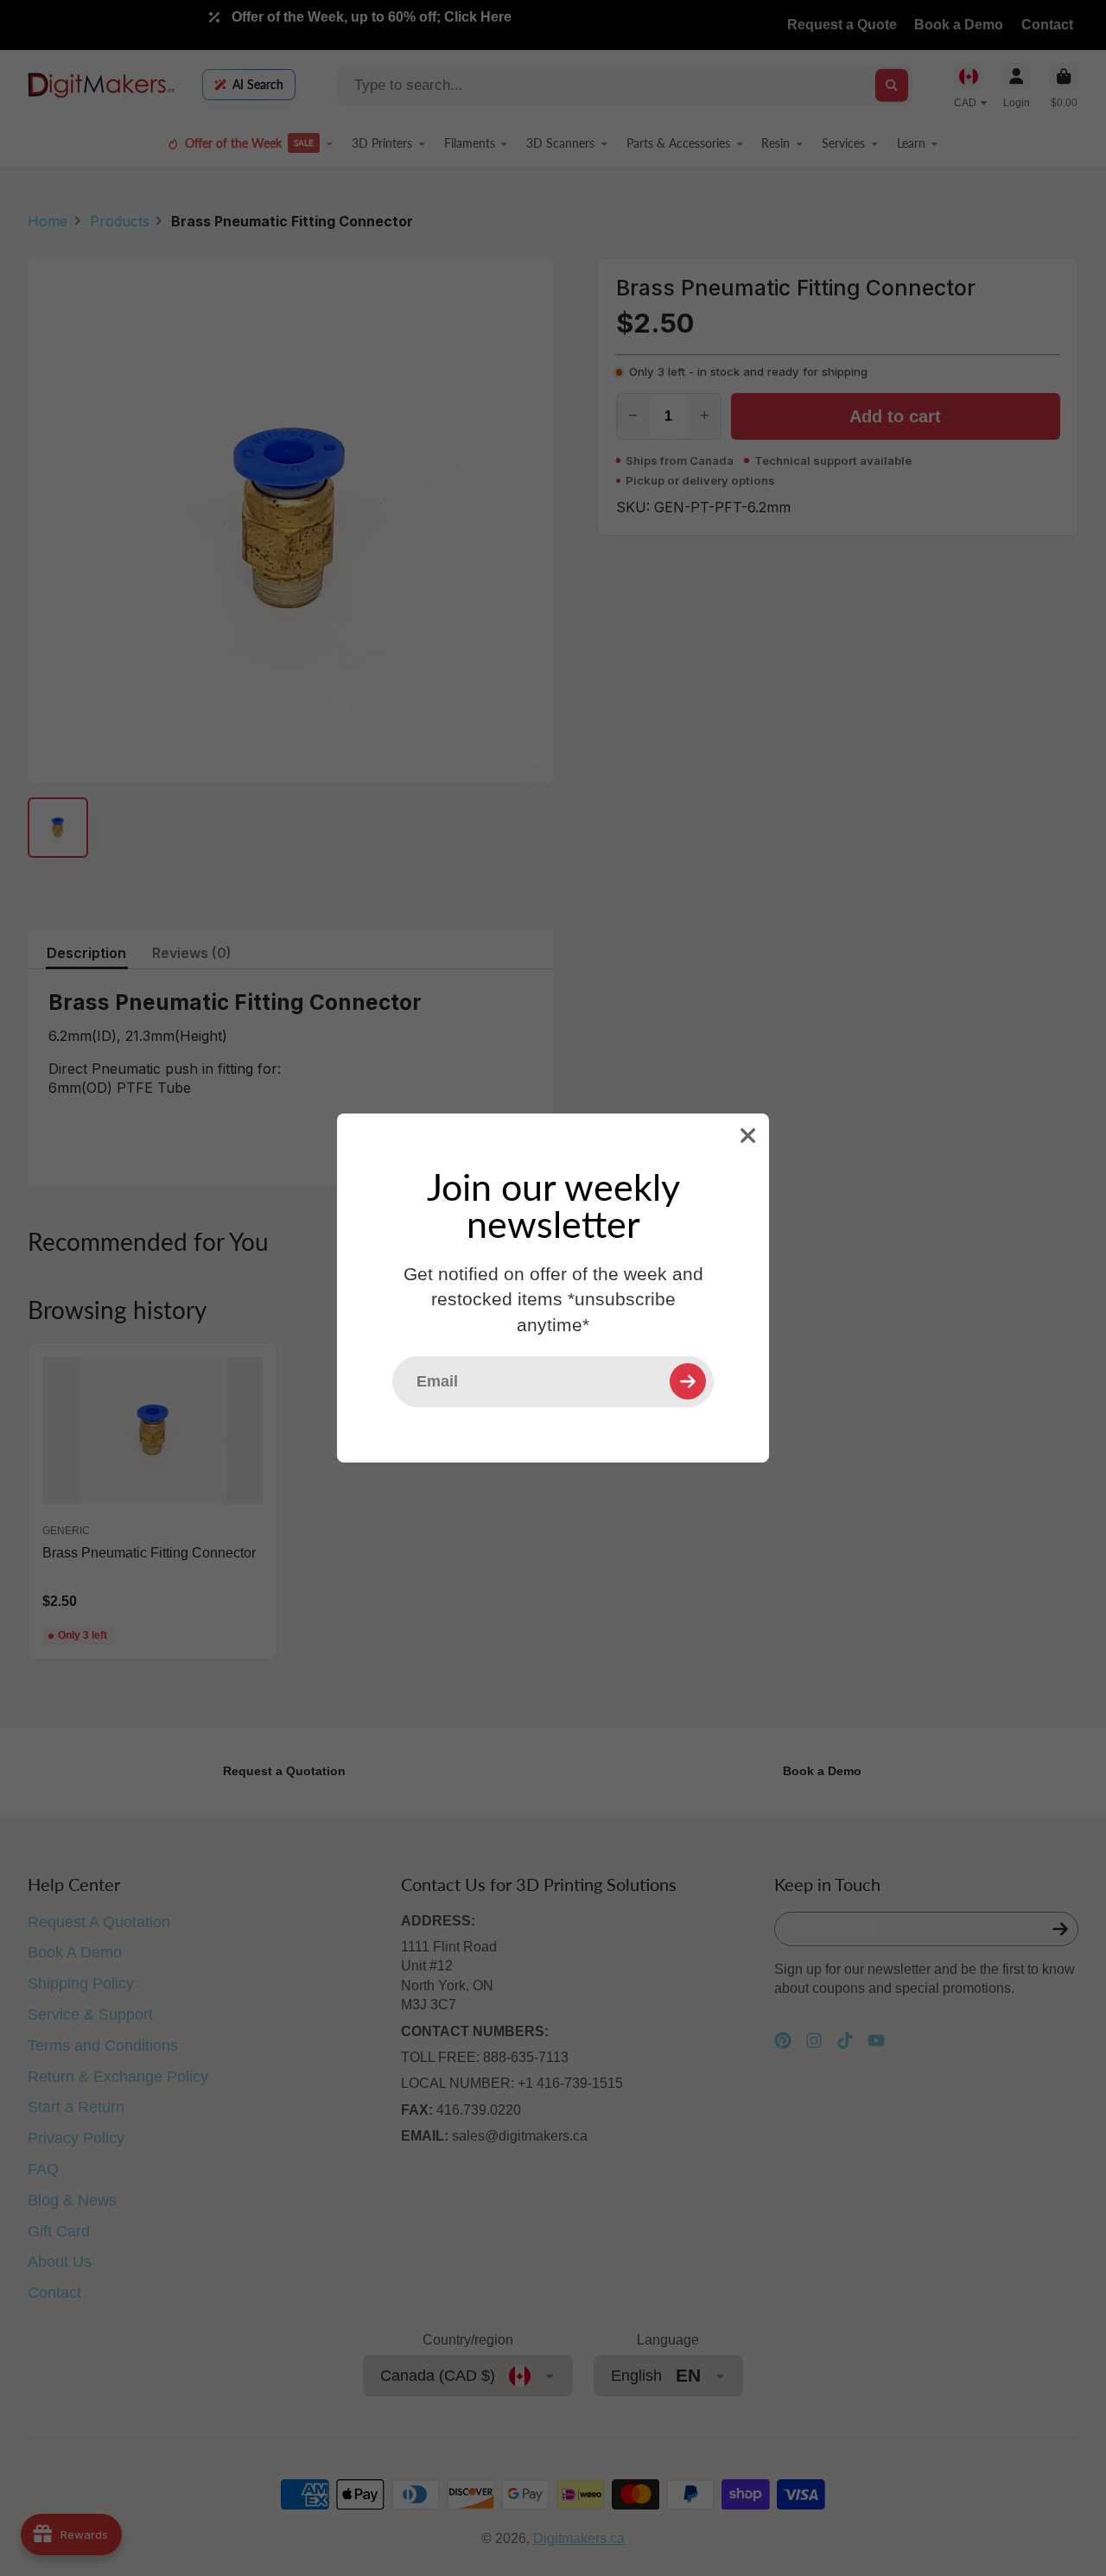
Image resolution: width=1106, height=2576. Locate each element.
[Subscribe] (688, 1381)
